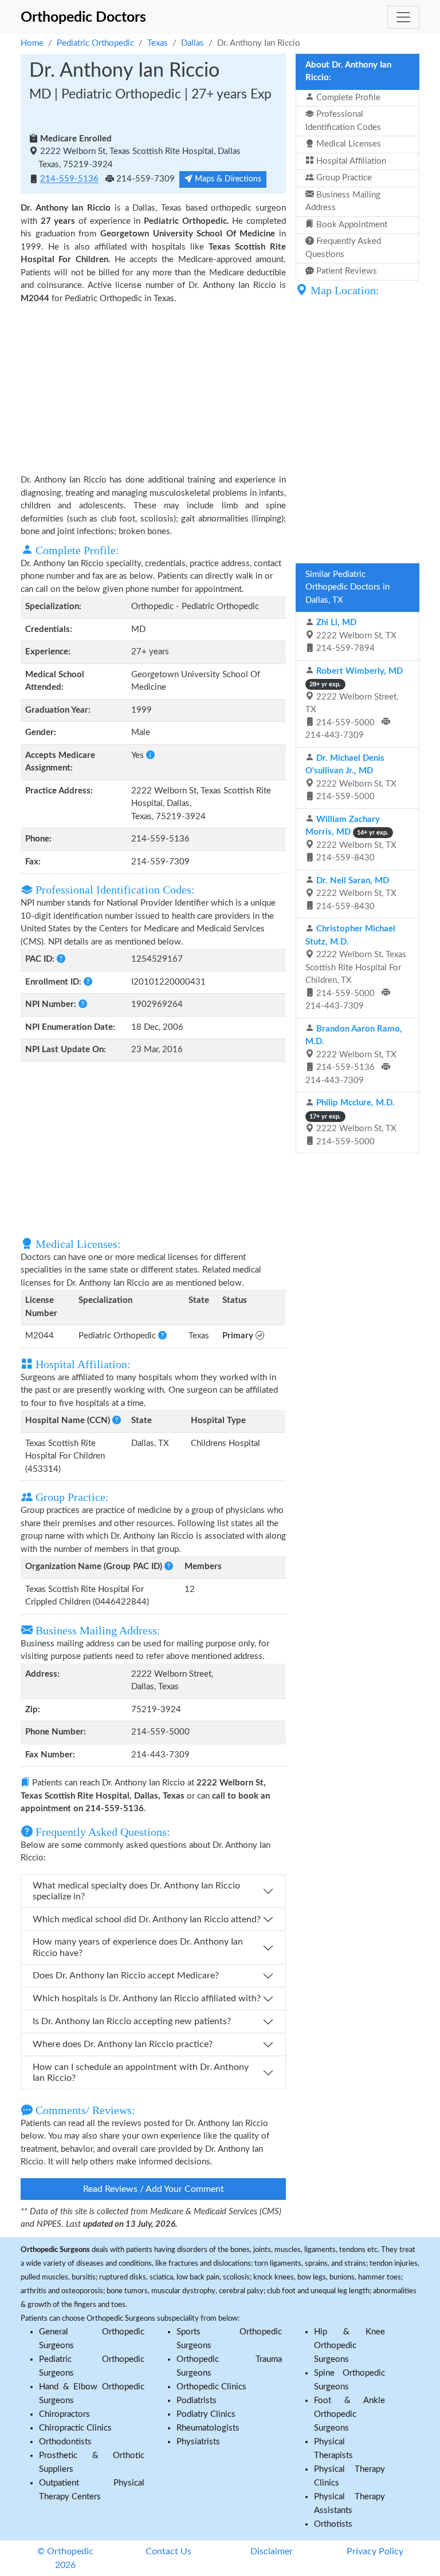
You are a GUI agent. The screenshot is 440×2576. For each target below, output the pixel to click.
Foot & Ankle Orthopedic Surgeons (349, 2414)
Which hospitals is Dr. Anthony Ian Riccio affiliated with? (147, 1998)
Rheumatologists (208, 2428)
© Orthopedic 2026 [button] (65, 2558)
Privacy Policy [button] (375, 2551)
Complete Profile (347, 98)
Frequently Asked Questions (343, 248)
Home (32, 43)
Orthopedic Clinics (211, 2387)
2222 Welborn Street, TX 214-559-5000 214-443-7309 (354, 704)
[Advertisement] (153, 388)
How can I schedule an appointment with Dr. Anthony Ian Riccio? (141, 2073)
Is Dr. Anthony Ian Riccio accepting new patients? (132, 2021)
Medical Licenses (347, 144)
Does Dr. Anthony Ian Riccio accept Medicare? (126, 1976)
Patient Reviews (345, 271)
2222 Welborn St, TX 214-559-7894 (355, 635)
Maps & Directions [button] (227, 179)
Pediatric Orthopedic (95, 43)
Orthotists (333, 2524)
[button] (150, 755)
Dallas (192, 43)
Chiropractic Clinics (75, 2428)
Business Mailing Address (343, 202)
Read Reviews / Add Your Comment (154, 2189)
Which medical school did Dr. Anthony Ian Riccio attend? (147, 1919)
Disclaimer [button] (272, 2551)
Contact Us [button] (168, 2551)
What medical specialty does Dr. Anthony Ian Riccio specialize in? (136, 1891)
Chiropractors (64, 2414)
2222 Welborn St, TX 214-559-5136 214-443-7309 (354, 1055)
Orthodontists (65, 2442)
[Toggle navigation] (403, 17)
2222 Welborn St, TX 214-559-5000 (351, 778)
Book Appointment (351, 225)
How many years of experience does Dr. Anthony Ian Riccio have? (138, 1947)
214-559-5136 (69, 179)
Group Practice (343, 178)
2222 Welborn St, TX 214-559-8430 (351, 839)
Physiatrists (198, 2442)
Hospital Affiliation (350, 161)
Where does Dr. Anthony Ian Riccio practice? (123, 2044)
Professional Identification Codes (343, 121)
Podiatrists (197, 2401)
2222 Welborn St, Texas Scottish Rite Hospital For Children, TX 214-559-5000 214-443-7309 (356, 967)
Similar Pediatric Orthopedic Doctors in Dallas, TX (347, 587)
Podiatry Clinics (206, 2414)
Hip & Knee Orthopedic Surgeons (349, 2346)
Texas (158, 43)
